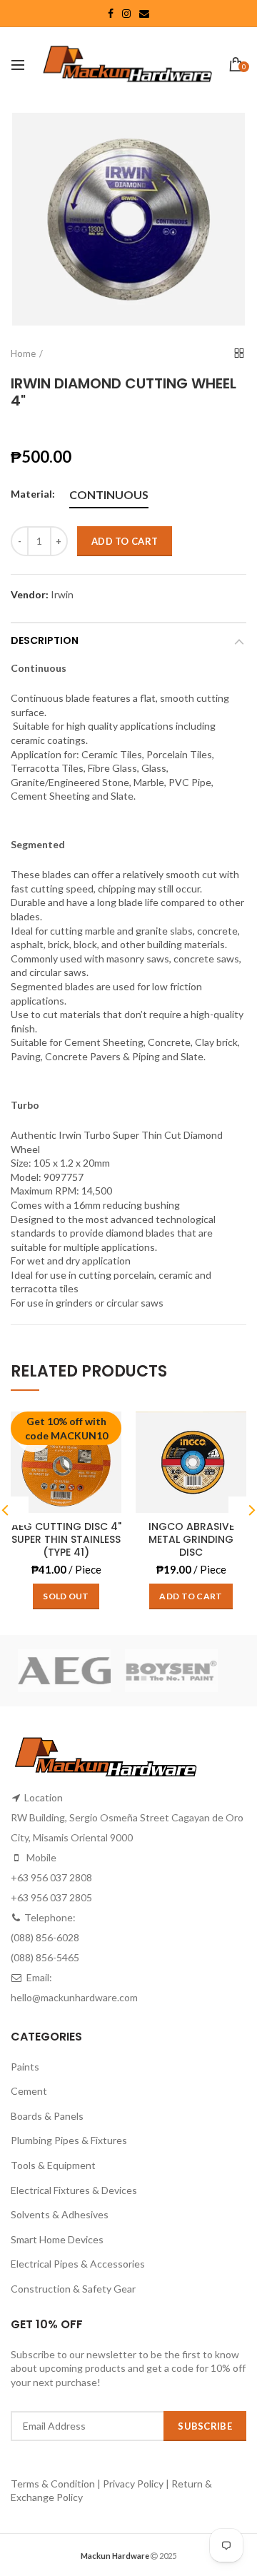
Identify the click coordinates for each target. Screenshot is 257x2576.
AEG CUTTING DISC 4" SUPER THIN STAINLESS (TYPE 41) (66, 1540)
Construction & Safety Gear (73, 2289)
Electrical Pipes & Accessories (78, 2264)
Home (23, 353)
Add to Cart (125, 541)
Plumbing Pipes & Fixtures (69, 2140)
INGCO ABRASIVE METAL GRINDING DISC (191, 1540)
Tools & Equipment (53, 2165)
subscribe (205, 2426)
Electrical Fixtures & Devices (74, 2190)
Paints (25, 2067)
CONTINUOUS (109, 494)
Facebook (111, 14)
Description (45, 640)
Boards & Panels (47, 2116)
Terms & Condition (54, 2484)
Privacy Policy (133, 2484)
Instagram (126, 14)
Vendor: (30, 595)
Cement (29, 2091)
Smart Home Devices (57, 2239)
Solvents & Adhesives (60, 2214)
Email (144, 14)
